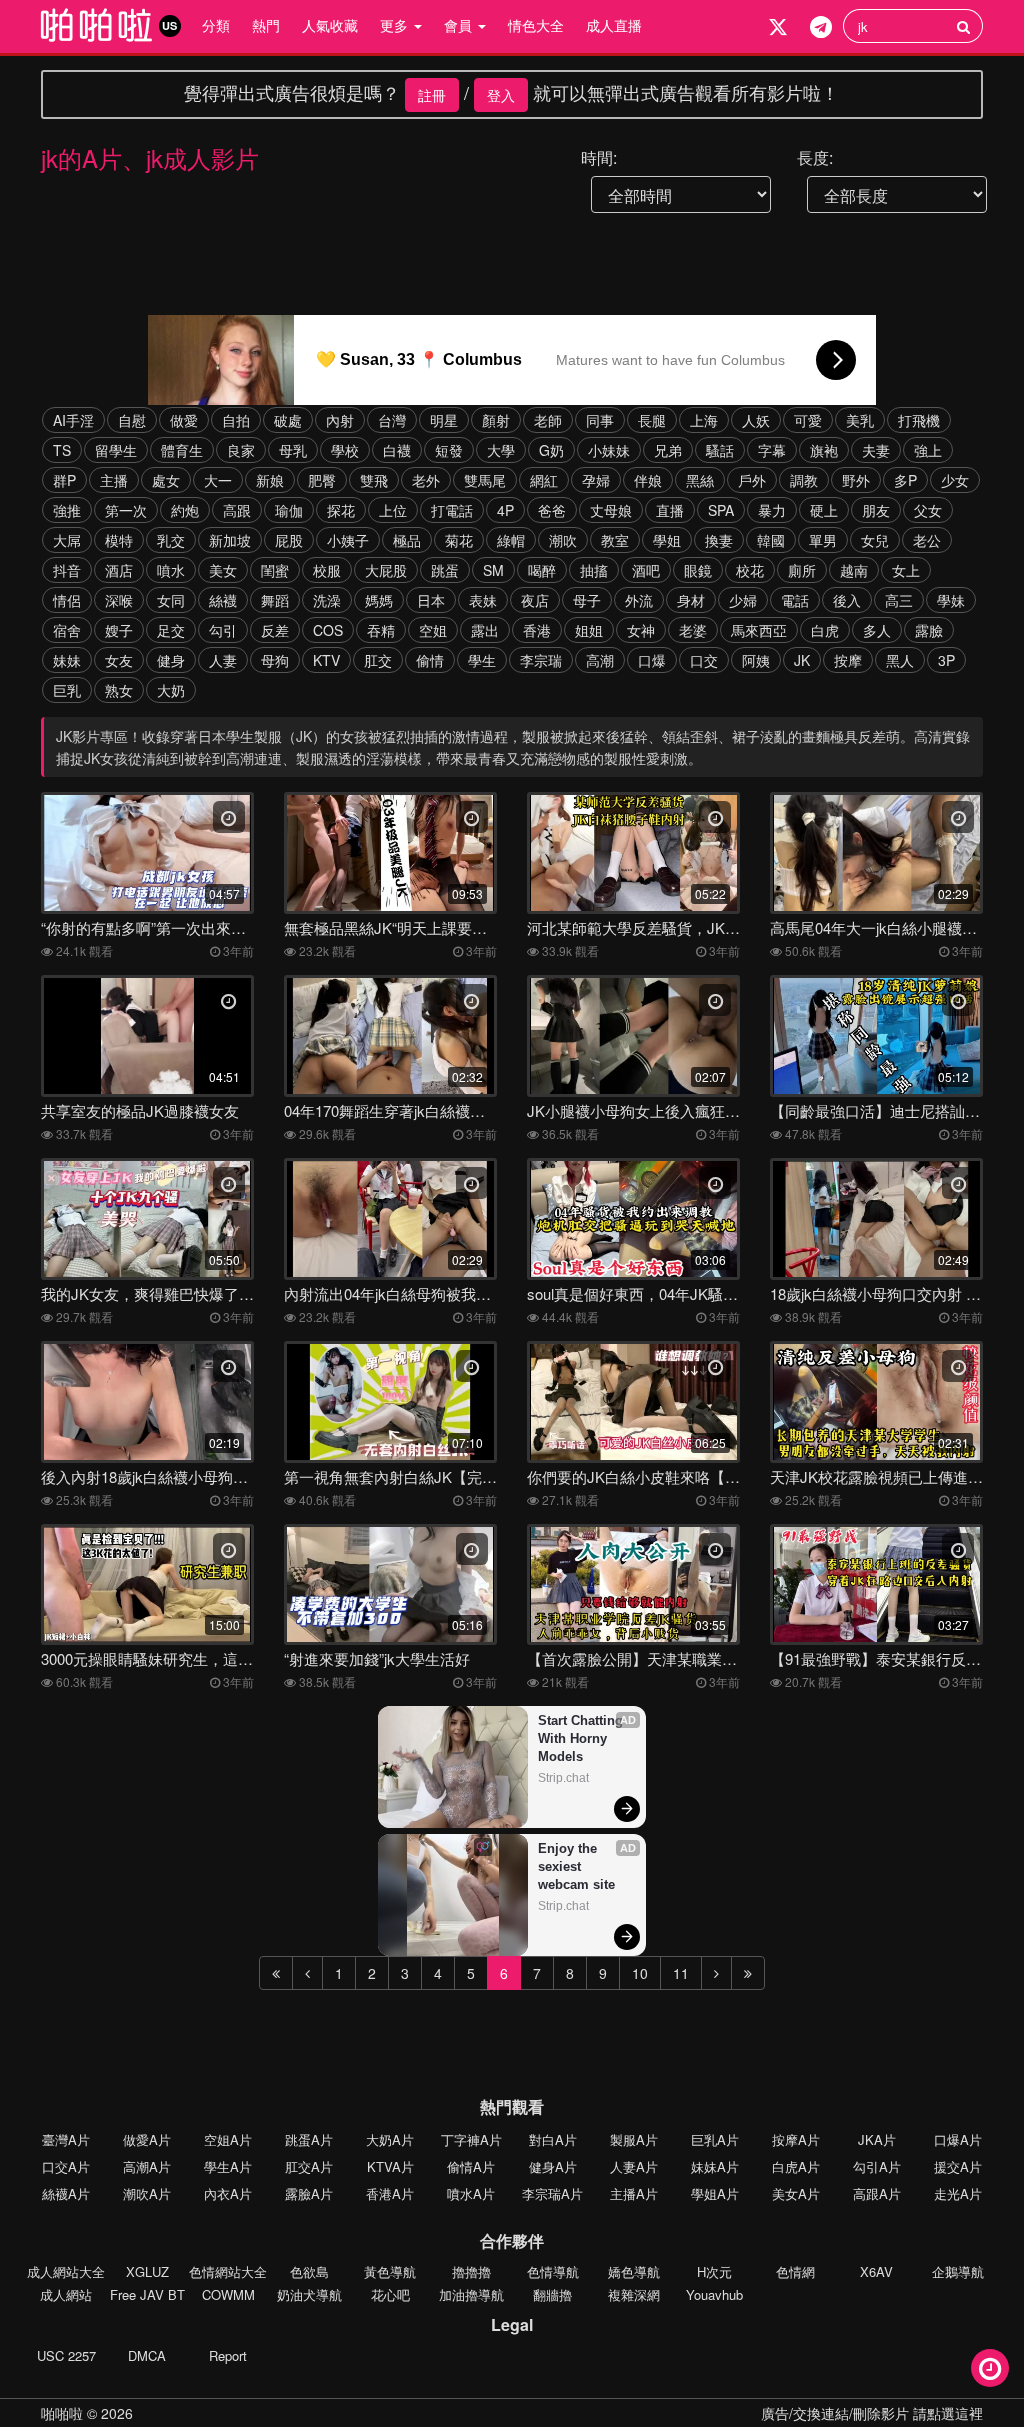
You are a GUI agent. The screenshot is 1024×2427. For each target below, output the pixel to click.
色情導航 (553, 2271)
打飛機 (919, 420)
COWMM (228, 2294)
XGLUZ (147, 2271)
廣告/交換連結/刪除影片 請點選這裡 (872, 2413)
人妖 (756, 420)
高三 (899, 600)
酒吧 (646, 570)
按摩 (848, 660)
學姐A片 (715, 2193)
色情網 (795, 2271)
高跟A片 (877, 2193)
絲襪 (223, 600)
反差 (275, 630)
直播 (670, 510)
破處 (288, 420)
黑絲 (700, 480)
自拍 (236, 420)
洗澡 (327, 600)
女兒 (875, 540)
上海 (704, 420)
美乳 (860, 420)
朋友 (876, 510)
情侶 (67, 600)
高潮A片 (147, 2166)
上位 (393, 510)
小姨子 (348, 540)
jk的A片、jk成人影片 (150, 157)
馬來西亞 (759, 630)
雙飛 (374, 480)
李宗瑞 (541, 660)
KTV (326, 660)
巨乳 (67, 690)
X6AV (876, 2271)
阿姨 (756, 660)
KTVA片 (390, 2166)
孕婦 (596, 480)
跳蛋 (445, 570)
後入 (847, 600)
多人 (877, 630)
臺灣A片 (66, 2139)
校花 (750, 570)
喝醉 (542, 570)
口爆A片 (958, 2139)
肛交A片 (309, 2166)
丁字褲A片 (471, 2139)
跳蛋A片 (309, 2139)
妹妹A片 (715, 2166)
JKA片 (877, 2139)
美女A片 (796, 2193)
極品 (407, 540)
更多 (396, 25)
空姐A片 (228, 2139)
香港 (537, 630)
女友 (119, 660)
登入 (501, 95)
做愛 (184, 420)
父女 (928, 510)
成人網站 (66, 2294)
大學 (501, 450)
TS (62, 450)
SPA (721, 510)
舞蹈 (275, 600)
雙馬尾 (485, 480)
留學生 (116, 450)
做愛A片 (147, 2139)
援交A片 (958, 2166)
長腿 (652, 420)
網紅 (544, 480)
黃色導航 (390, 2271)
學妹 (951, 600)
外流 (639, 600)
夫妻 (876, 450)
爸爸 (552, 510)
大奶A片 (390, 2139)
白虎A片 (796, 2166)
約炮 (185, 510)
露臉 (929, 630)
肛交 (378, 660)
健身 (171, 660)
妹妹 (67, 660)
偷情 (430, 660)
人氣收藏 (330, 25)
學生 (482, 660)
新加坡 (230, 540)
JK (802, 660)
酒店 (119, 570)
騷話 (720, 450)
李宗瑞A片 (552, 2193)
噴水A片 (471, 2193)
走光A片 (958, 2193)
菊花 (459, 540)
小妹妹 (609, 450)
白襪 (397, 450)
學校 (345, 450)
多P (905, 480)
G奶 (551, 450)
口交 (704, 660)
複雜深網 (634, 2294)
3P (946, 660)
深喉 (119, 600)
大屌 (67, 540)
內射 (340, 420)
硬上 (824, 510)
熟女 (119, 690)
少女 (955, 480)
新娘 (270, 480)
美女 (223, 570)
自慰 (132, 420)
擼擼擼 (471, 2271)
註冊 (432, 95)
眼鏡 (698, 570)
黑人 (900, 660)
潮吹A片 (147, 2193)
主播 (114, 480)
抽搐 (594, 570)
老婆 (693, 630)
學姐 (667, 540)
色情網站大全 (228, 2271)
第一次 (126, 510)
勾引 (223, 630)
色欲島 (309, 2271)
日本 (431, 600)
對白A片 (553, 2139)
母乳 (293, 450)
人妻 (223, 660)
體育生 (182, 450)
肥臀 (322, 480)
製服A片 (634, 2139)
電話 (795, 600)
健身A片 (553, 2166)
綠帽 (511, 540)
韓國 (771, 540)
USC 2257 (66, 2355)
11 (681, 1973)
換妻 (719, 540)
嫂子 (119, 630)
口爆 (652, 660)
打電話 (452, 510)
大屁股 (386, 570)
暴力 (772, 510)
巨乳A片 (715, 2139)
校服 (327, 570)
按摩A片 (796, 2139)
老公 (927, 540)
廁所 (802, 570)
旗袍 (824, 450)
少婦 (743, 600)
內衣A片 (228, 2193)
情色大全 (536, 25)
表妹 (483, 600)
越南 (854, 570)
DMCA (147, 2355)
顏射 (496, 420)
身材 (691, 600)
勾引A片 (877, 2166)
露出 (485, 630)
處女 (166, 480)
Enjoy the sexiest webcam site (576, 1866)
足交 (171, 630)
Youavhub (714, 2294)
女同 (171, 600)
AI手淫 (73, 420)
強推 (67, 510)
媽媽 (379, 600)
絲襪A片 (66, 2193)
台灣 (392, 420)
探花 (341, 510)
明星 (444, 420)
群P (64, 480)
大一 (218, 480)
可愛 (808, 420)
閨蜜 (275, 570)
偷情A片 (471, 2166)
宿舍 (67, 630)
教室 (615, 540)
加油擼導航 (471, 2294)
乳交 (171, 540)
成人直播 (614, 25)
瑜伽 (289, 510)
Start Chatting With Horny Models (582, 1738)
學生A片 (228, 2166)
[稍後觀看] (990, 2368)
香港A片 (390, 2193)
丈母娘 (611, 510)
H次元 (714, 2271)
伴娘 (648, 480)
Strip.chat (563, 1778)
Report (228, 2355)
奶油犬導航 (309, 2294)
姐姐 (589, 630)
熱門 (266, 25)
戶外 (752, 480)
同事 (600, 420)
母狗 (275, 660)
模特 (119, 540)
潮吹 (563, 540)
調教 (804, 480)
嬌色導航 (634, 2271)
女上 (906, 570)
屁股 (289, 540)
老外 (426, 480)
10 (640, 1973)
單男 (823, 540)
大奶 (171, 690)
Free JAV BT (147, 2294)
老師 (548, 420)
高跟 (237, 510)
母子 (587, 600)
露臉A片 (309, 2193)
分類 (216, 25)
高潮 (600, 660)
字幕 (772, 450)
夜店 (535, 600)
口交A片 (66, 2166)
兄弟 (668, 450)
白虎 (825, 630)
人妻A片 (634, 2166)
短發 (449, 450)
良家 (241, 450)
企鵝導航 (958, 2271)
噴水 (171, 570)
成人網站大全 (66, 2271)
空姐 (433, 630)
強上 (928, 450)
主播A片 (634, 2193)
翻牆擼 (552, 2294)
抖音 (67, 570)
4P (505, 510)
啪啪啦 (62, 2413)
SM (493, 570)
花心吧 (390, 2294)
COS (328, 630)
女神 (641, 630)
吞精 (381, 630)
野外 (856, 480)
